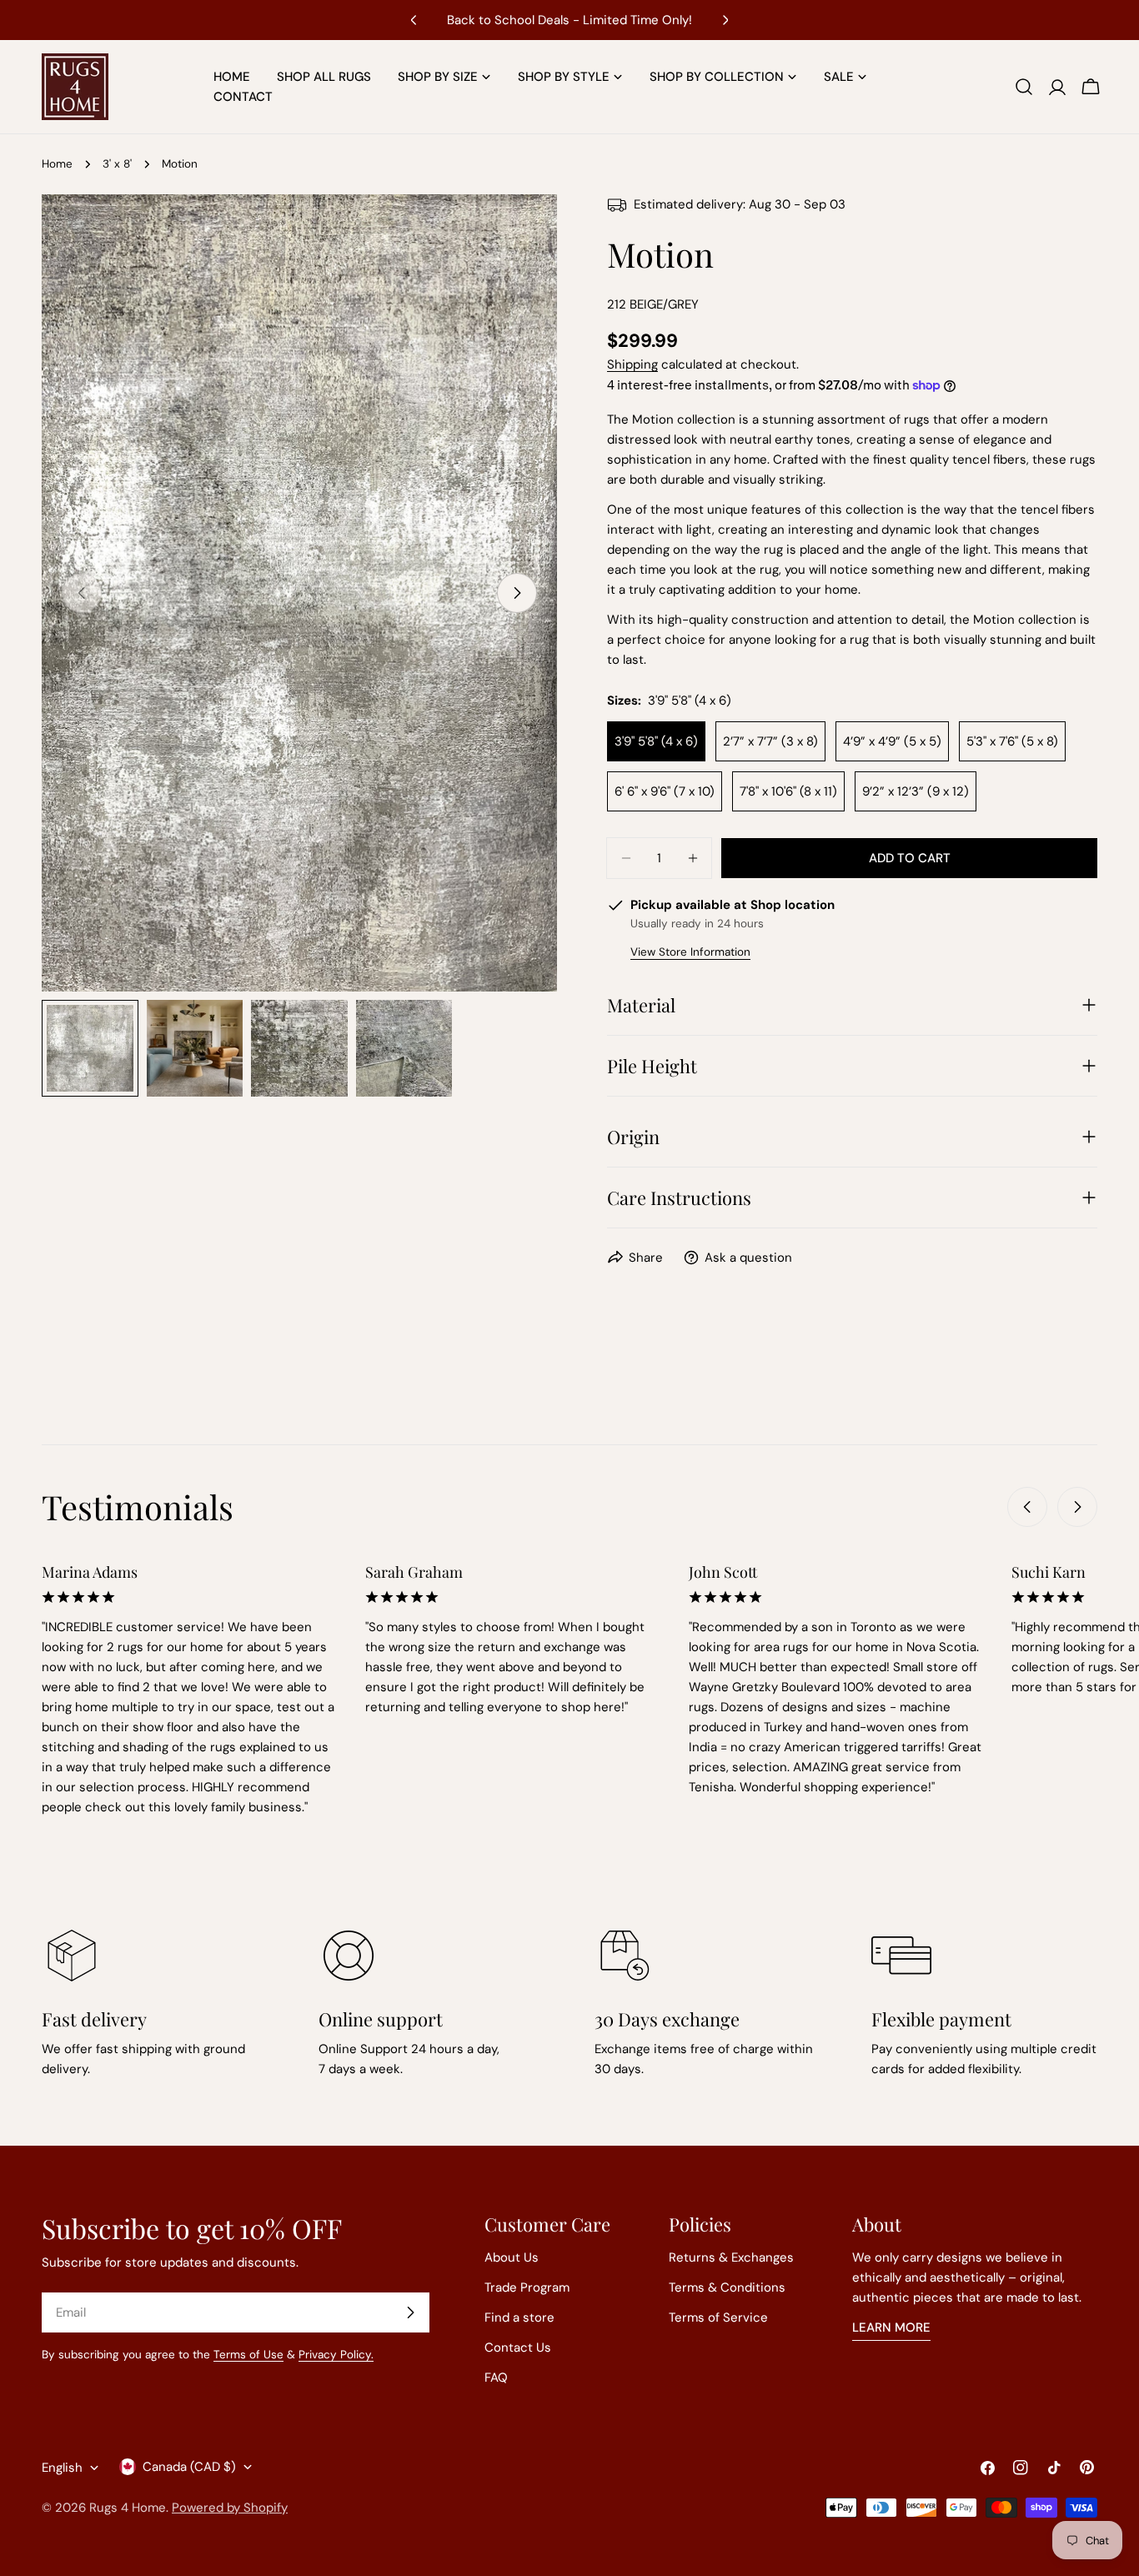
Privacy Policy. (336, 2355)
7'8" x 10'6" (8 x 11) (788, 791)
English (62, 2468)
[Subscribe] (410, 2312)
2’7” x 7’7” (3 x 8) (770, 741)
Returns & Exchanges (731, 2257)
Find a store (519, 2317)
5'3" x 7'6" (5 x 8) (1012, 741)
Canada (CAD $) (189, 2467)
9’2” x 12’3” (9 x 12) (916, 791)
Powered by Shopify (230, 2508)
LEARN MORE (891, 2327)
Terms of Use (248, 2355)
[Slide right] (517, 593)
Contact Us (518, 2348)
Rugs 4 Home (128, 2508)
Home (57, 164)
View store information (690, 952)
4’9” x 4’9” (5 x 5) (892, 741)
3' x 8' (117, 164)
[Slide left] (1027, 1507)
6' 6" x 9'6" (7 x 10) (665, 791)
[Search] (1024, 87)
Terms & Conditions (727, 2287)
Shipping (632, 364)
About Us (512, 2257)
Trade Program (527, 2287)
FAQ (496, 2378)
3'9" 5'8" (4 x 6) (656, 741)
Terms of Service (718, 2317)
